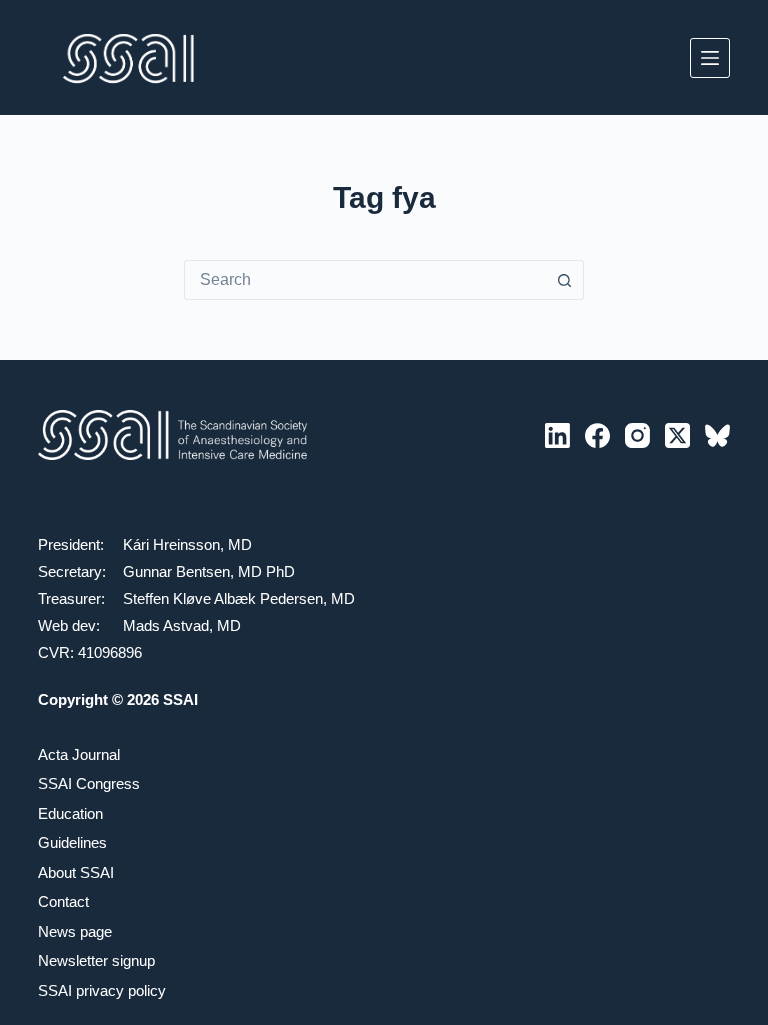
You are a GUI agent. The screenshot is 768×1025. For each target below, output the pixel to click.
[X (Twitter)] (677, 435)
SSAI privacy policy (102, 990)
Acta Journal (79, 754)
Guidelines (72, 842)
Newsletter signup (96, 960)
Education (70, 813)
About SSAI (76, 872)
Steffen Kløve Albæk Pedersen (223, 598)
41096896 (110, 652)
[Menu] (710, 58)
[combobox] (365, 280)
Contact (63, 901)
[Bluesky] (717, 435)
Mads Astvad (166, 625)
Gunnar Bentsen (176, 571)
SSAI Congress (89, 783)
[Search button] (564, 280)
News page (75, 931)
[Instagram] (637, 435)
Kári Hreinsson (171, 544)
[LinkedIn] (557, 435)
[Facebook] (597, 435)
